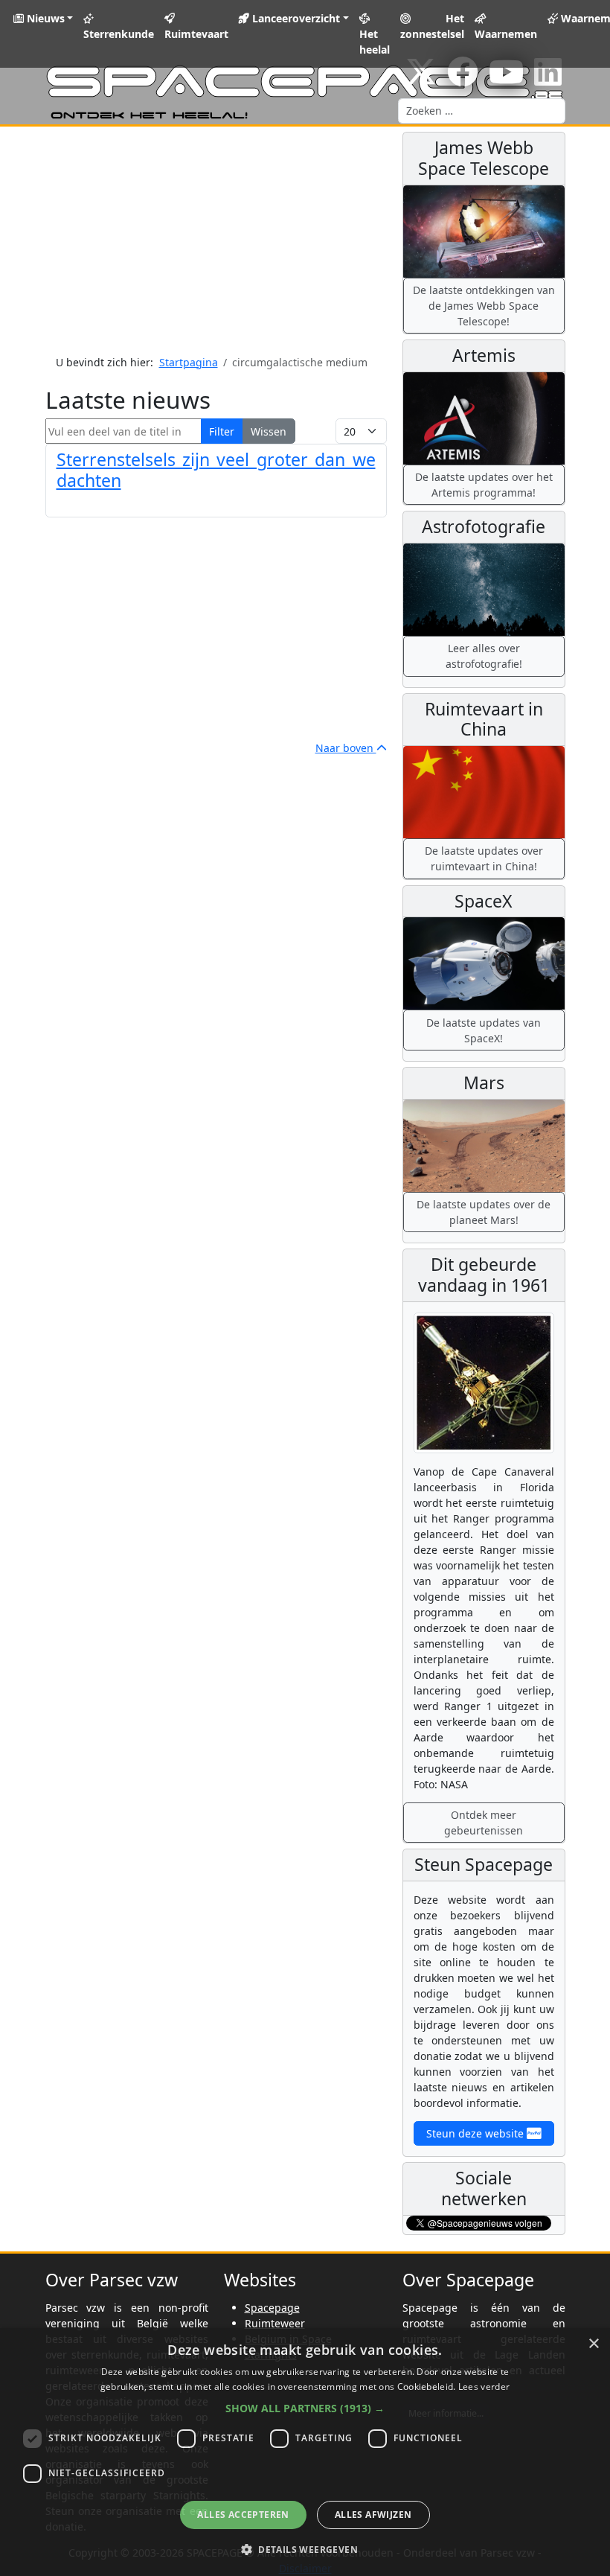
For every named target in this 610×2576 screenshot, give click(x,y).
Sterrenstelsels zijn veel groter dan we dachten (216, 470)
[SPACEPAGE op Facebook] (463, 79)
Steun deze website (476, 2133)
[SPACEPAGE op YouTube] (506, 79)
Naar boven (346, 748)
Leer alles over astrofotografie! (484, 656)
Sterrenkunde (119, 34)
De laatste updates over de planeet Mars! (484, 1212)
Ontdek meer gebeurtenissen (484, 1823)
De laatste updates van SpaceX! (484, 1030)
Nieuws (44, 18)
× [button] (593, 2344)
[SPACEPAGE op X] (421, 79)
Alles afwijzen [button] (373, 2515)
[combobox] (482, 111)
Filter (222, 431)
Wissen (269, 431)
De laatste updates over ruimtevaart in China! (484, 858)
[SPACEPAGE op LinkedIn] (548, 79)
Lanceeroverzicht (295, 18)
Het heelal (375, 42)
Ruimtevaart (196, 34)
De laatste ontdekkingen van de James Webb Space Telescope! (484, 306)
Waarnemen (506, 34)
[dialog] (305, 2452)
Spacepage (272, 2308)
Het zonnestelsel (432, 26)
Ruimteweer (275, 2323)
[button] (305, 2408)
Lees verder (484, 2387)
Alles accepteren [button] (243, 2515)
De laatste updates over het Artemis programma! (484, 485)
